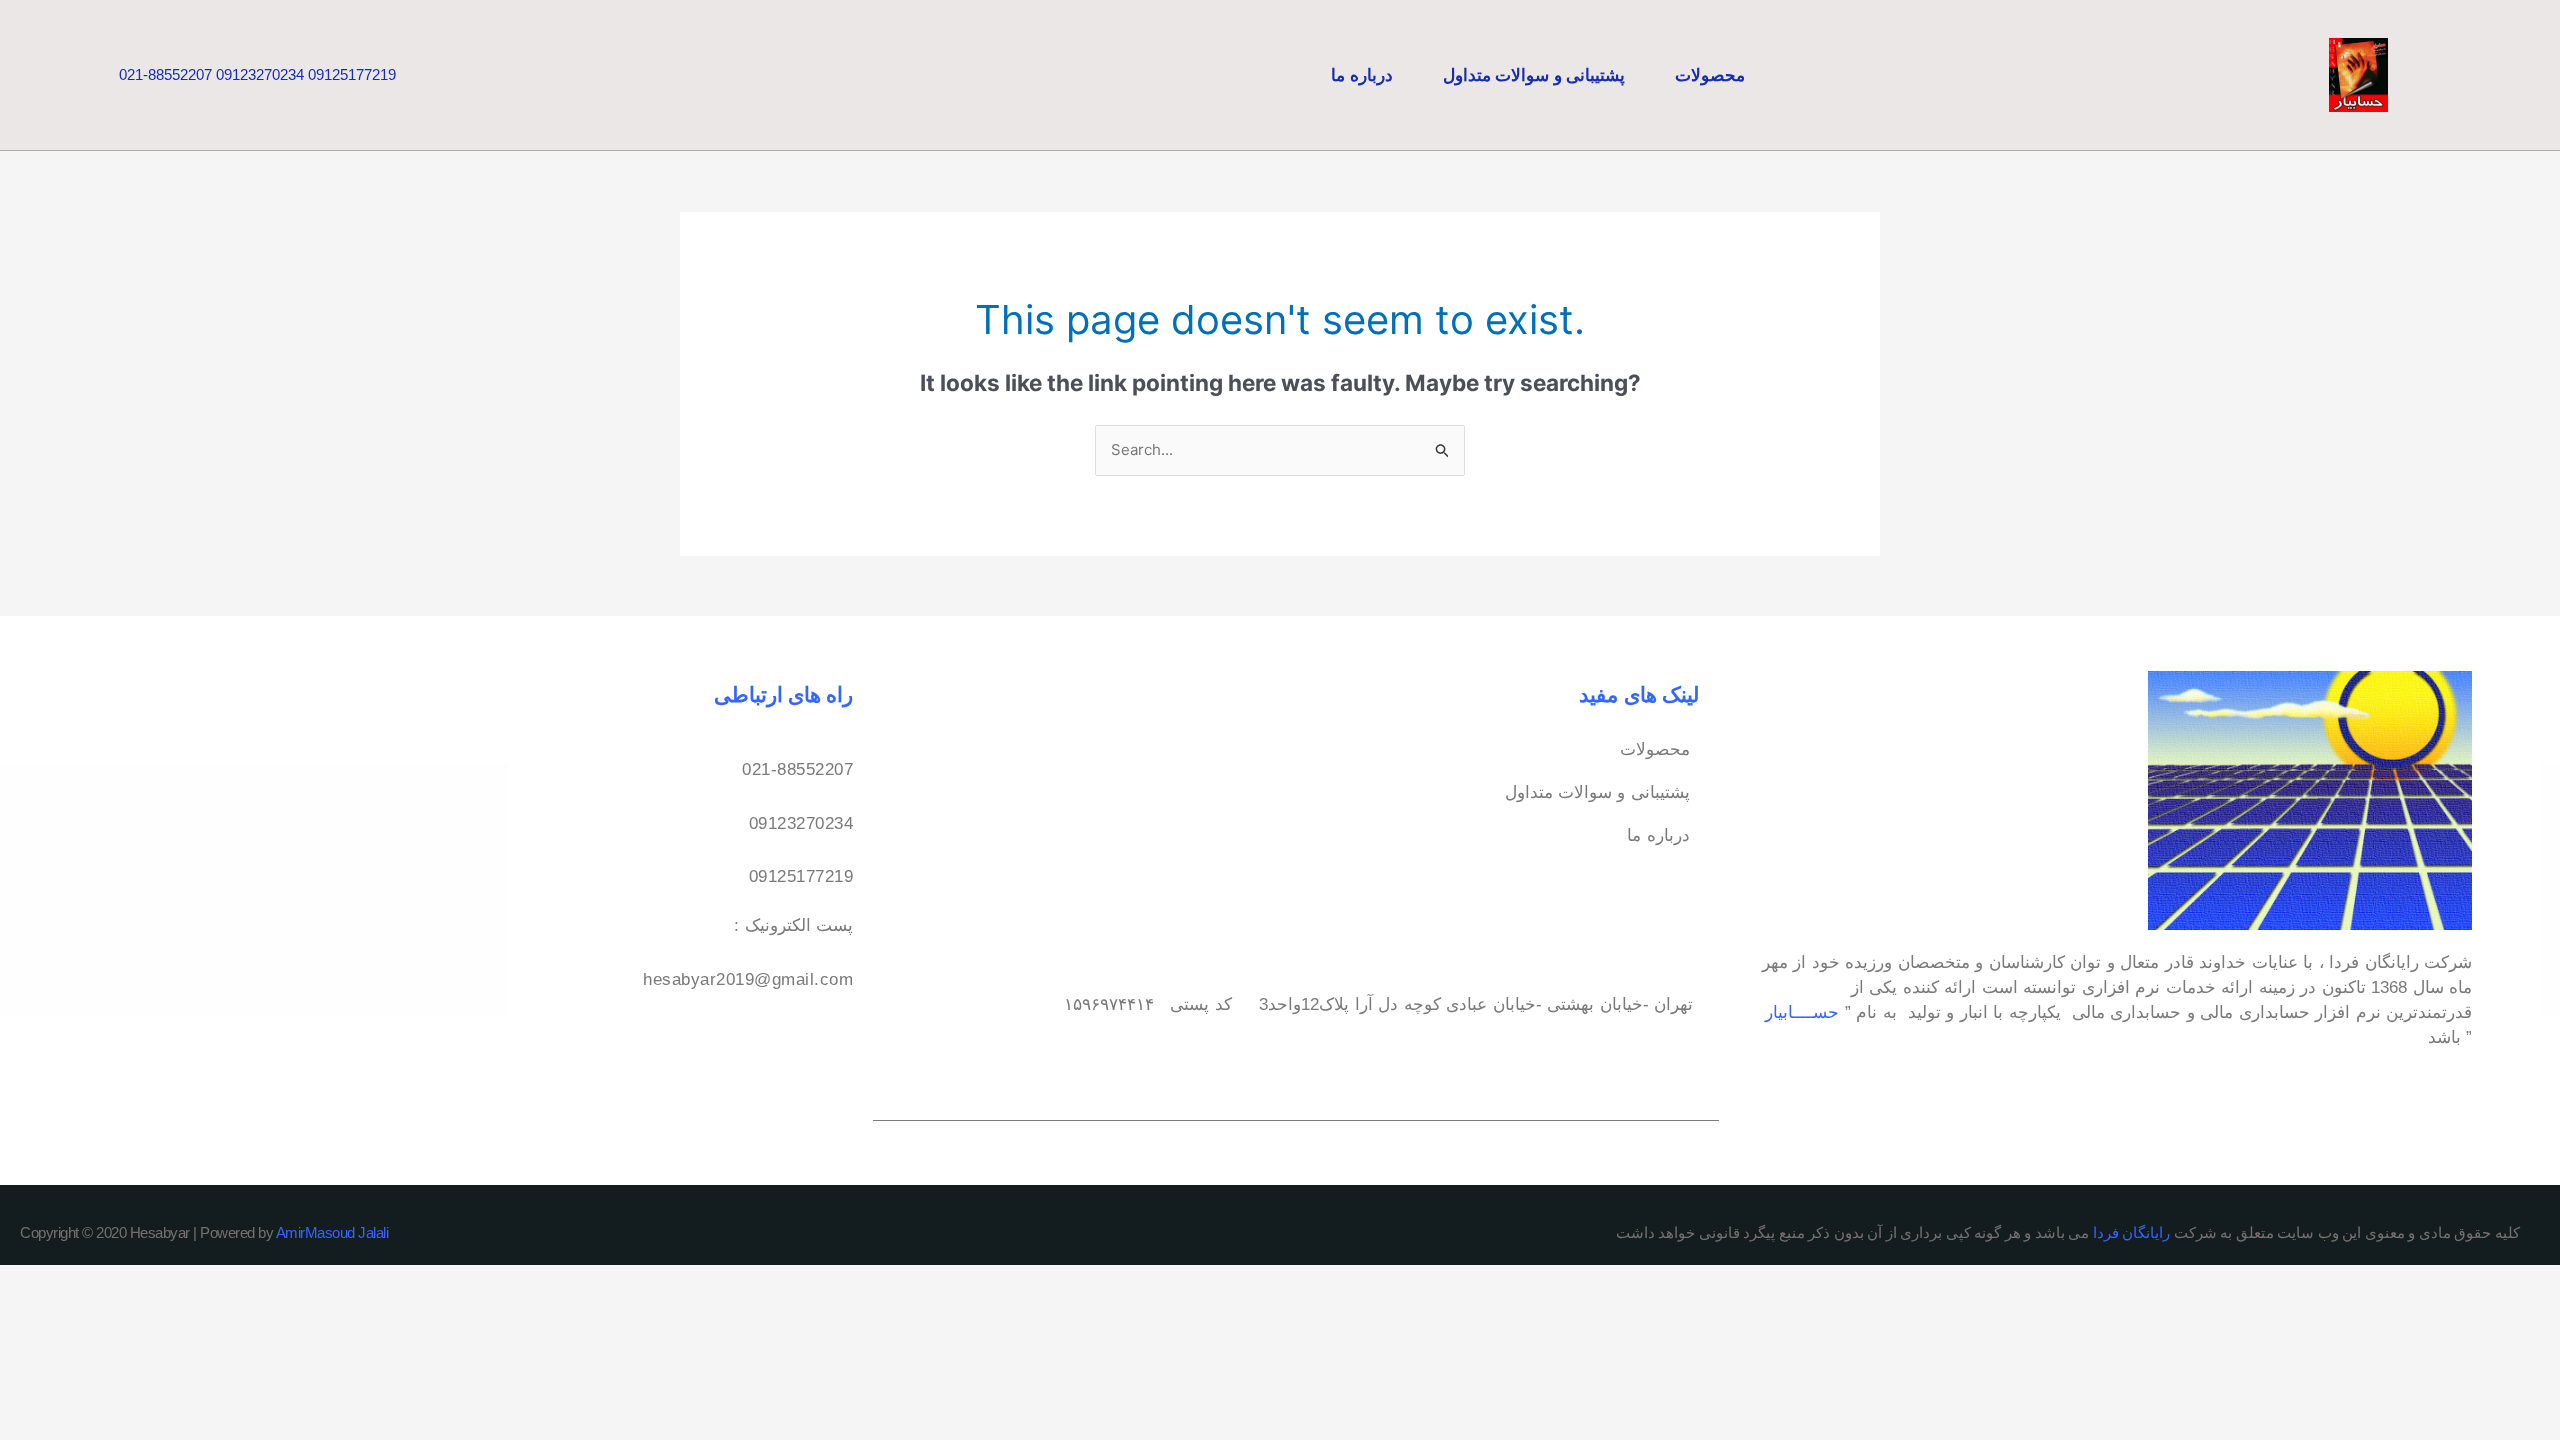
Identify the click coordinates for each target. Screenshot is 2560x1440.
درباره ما (1362, 75)
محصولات (1710, 75)
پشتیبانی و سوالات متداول (1534, 75)
